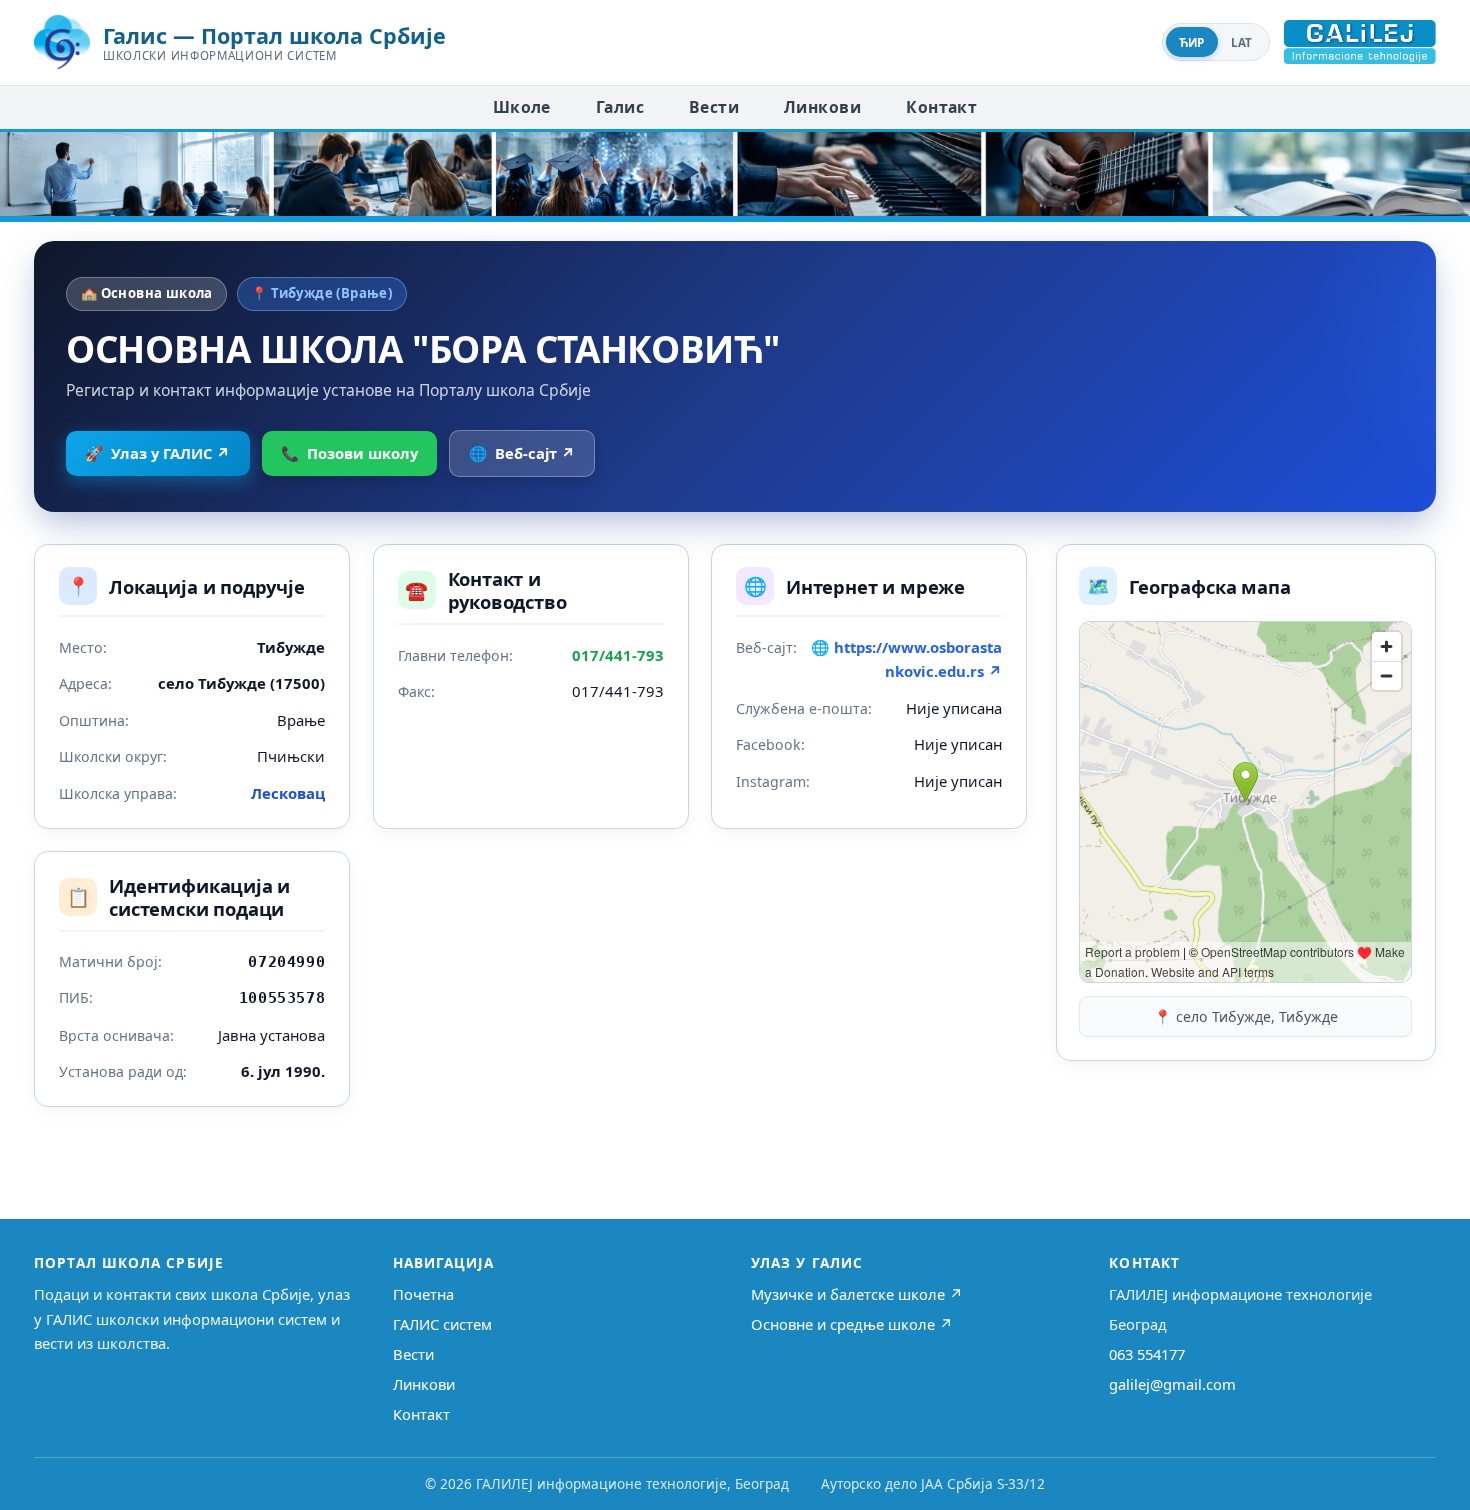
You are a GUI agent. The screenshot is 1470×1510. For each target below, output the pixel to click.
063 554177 (1147, 1354)
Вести (714, 107)
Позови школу (349, 453)
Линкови (822, 107)
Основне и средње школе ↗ (852, 1324)
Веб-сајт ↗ (522, 453)
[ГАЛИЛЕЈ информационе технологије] (1360, 42)
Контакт (941, 107)
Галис (620, 107)
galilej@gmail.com (1172, 1384)
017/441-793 (618, 655)
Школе (522, 107)
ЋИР (1192, 42)
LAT (1242, 42)
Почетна (423, 1294)
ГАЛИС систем (442, 1324)
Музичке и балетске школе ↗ (857, 1294)
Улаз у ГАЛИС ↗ (157, 453)
